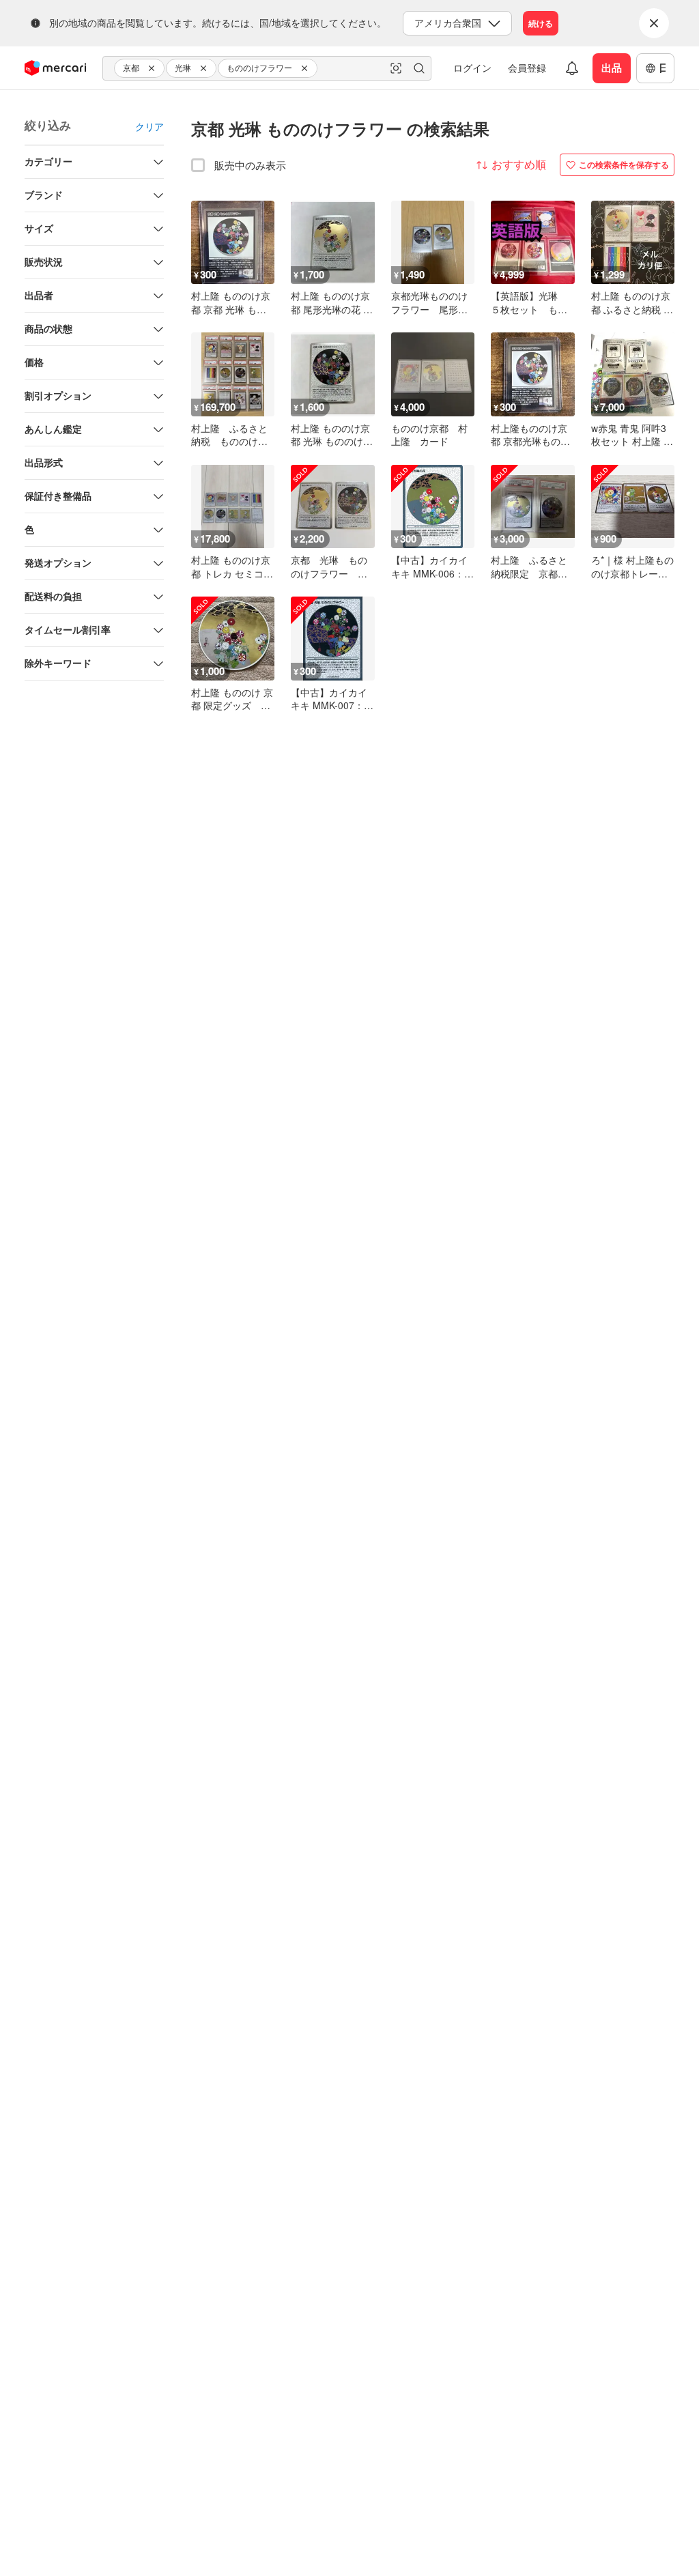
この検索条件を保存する (624, 164)
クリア (149, 126)
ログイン (472, 68)
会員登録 (527, 68)
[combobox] (267, 68)
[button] (154, 68)
